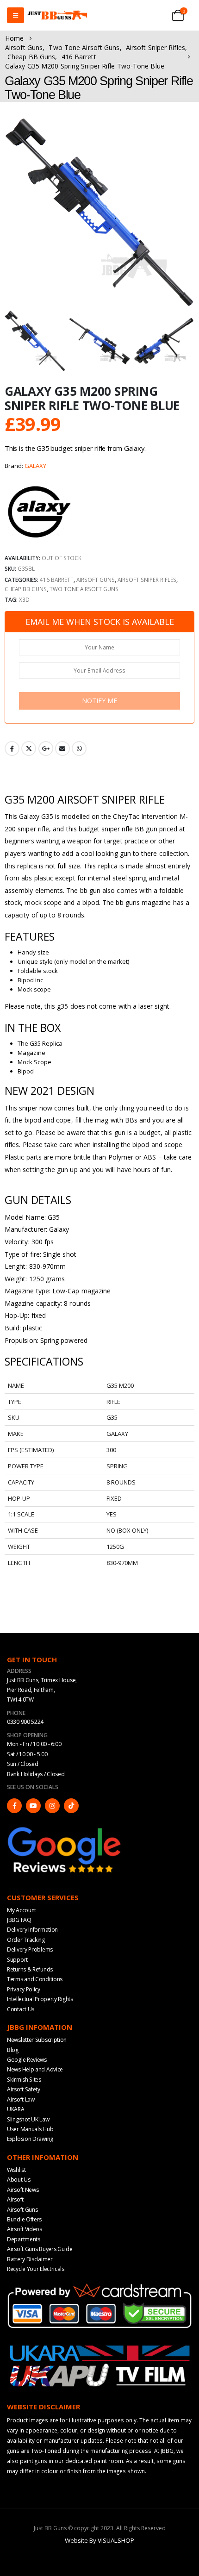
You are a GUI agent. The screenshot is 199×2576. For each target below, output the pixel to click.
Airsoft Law (21, 2099)
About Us (19, 2180)
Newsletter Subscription (37, 2040)
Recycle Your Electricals (36, 2269)
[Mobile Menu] (16, 15)
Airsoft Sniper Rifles (147, 580)
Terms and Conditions (35, 1979)
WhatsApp (79, 748)
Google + (46, 748)
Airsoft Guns (96, 580)
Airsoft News (23, 2190)
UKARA (16, 2109)
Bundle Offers (24, 2219)
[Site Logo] (57, 16)
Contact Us (21, 2009)
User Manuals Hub (30, 2129)
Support (17, 1960)
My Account (22, 1910)
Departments (24, 2239)
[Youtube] (33, 1806)
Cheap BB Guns (26, 589)
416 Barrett (57, 580)
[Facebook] (14, 1806)
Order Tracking (26, 1940)
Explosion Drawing (30, 2139)
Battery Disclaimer (30, 2259)
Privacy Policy (24, 1989)
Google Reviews (27, 2060)
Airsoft (15, 2199)
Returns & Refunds (30, 1969)
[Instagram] (52, 1806)
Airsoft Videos (25, 2229)
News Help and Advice (35, 2069)
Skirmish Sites (24, 2080)
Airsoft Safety (24, 2089)
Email (62, 748)
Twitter (29, 748)
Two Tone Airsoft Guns (84, 589)
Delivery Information (32, 1930)
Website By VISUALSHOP (99, 2540)
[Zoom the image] (65, 1829)
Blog (13, 2050)
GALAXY (35, 466)
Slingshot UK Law (28, 2119)
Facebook (12, 748)
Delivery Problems (30, 1949)
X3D (24, 599)
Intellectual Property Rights (40, 1999)
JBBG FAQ (19, 1920)
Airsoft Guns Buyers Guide (40, 2249)
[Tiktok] (71, 1806)
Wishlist (16, 2170)
